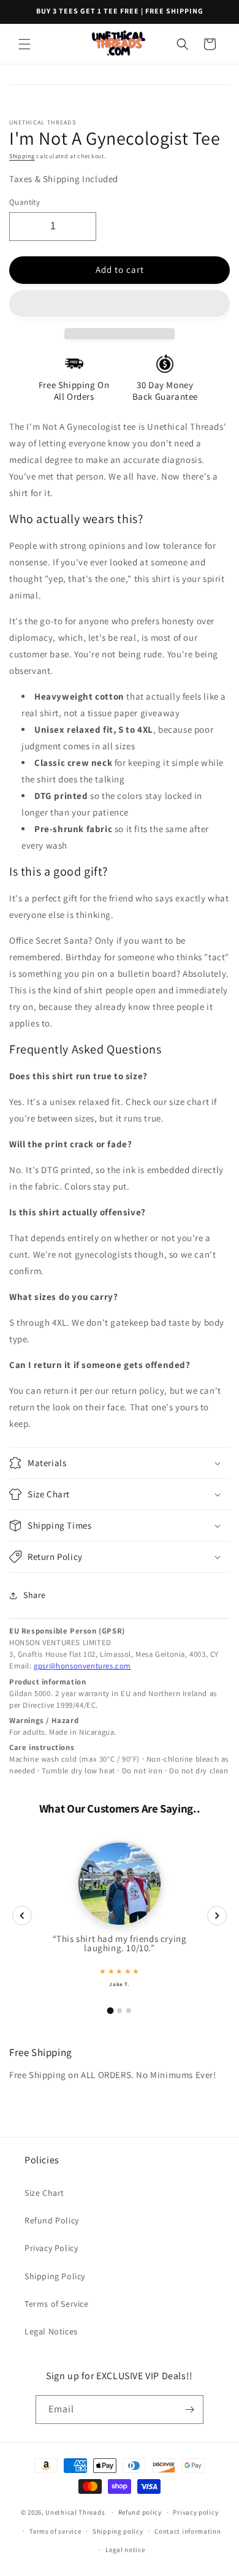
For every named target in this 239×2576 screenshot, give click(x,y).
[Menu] (25, 44)
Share (35, 1595)
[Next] (217, 1916)
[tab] (111, 2010)
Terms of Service (57, 2304)
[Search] (183, 44)
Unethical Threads (75, 2512)
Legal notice (125, 2550)
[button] (120, 304)
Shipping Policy (55, 2276)
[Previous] (22, 1916)
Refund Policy (52, 2220)
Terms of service (55, 2531)
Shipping (22, 156)
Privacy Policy (51, 2248)
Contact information (188, 2531)
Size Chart (44, 2193)
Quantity (25, 202)
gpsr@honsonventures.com (82, 1666)
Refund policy (140, 2512)
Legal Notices (51, 2331)
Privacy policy (195, 2512)
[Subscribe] (189, 2410)
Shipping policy (118, 2531)
